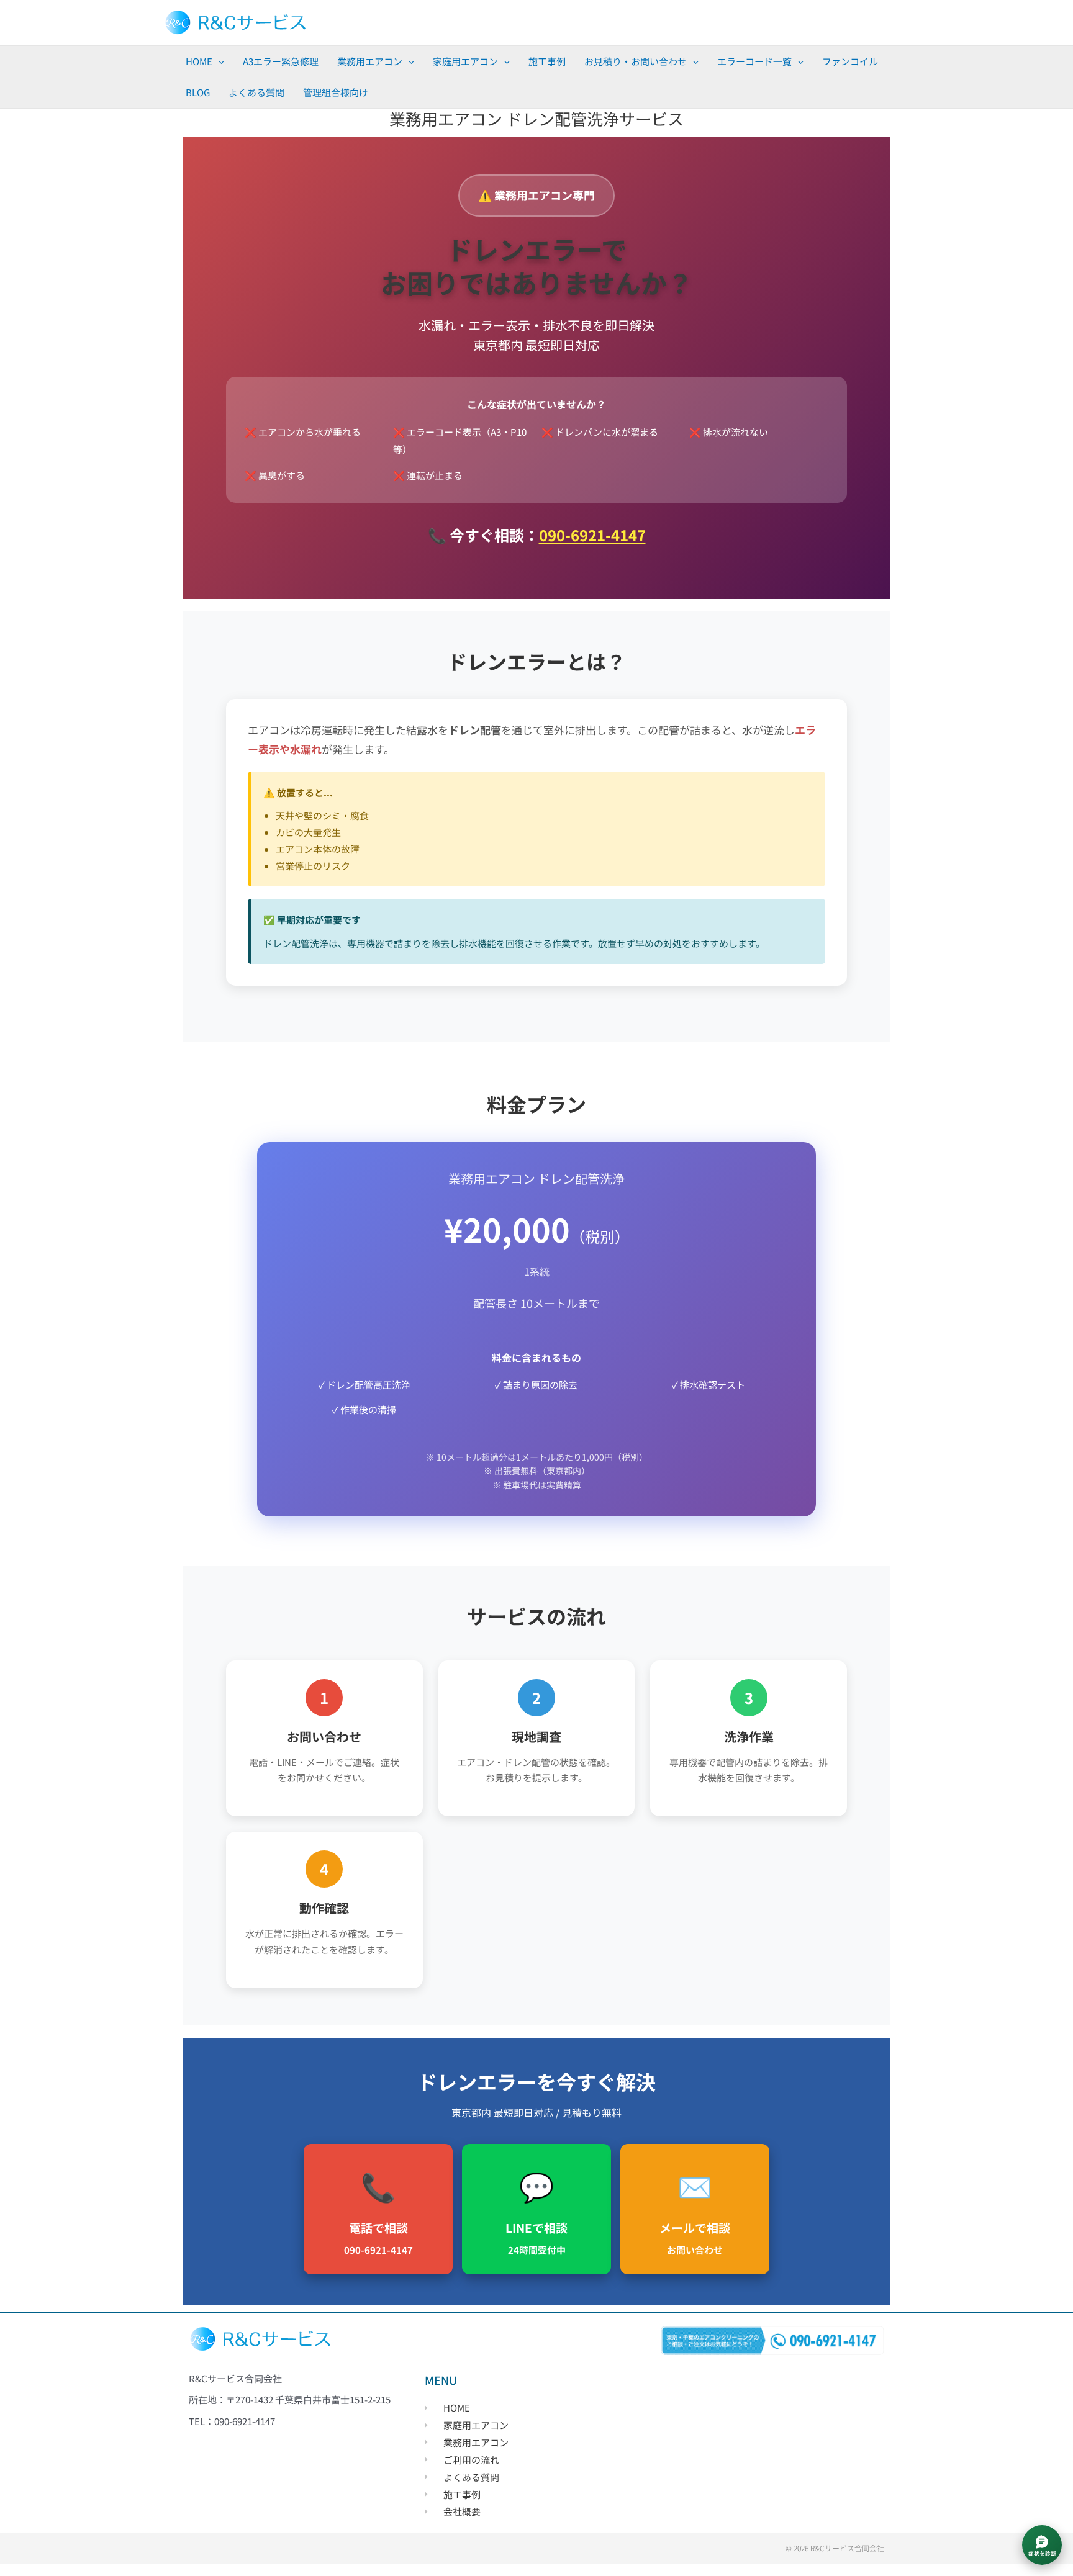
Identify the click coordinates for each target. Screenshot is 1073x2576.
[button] (218, 61)
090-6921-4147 (592, 535)
